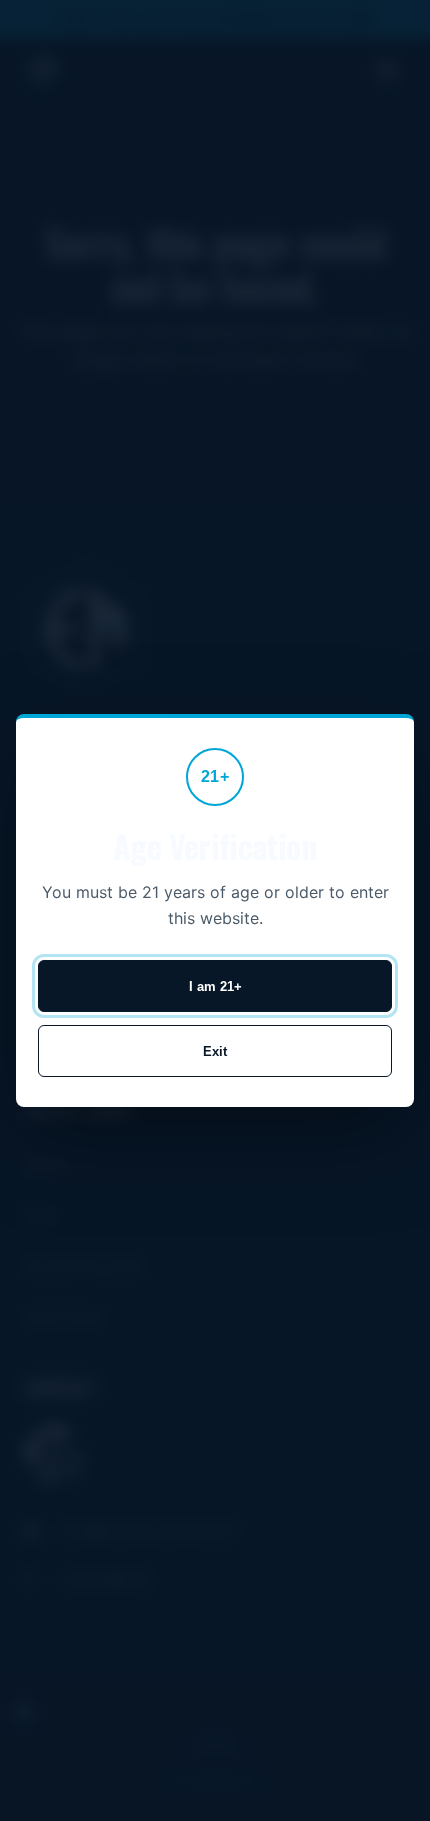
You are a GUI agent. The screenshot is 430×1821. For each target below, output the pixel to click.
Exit (215, 1051)
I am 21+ (215, 986)
